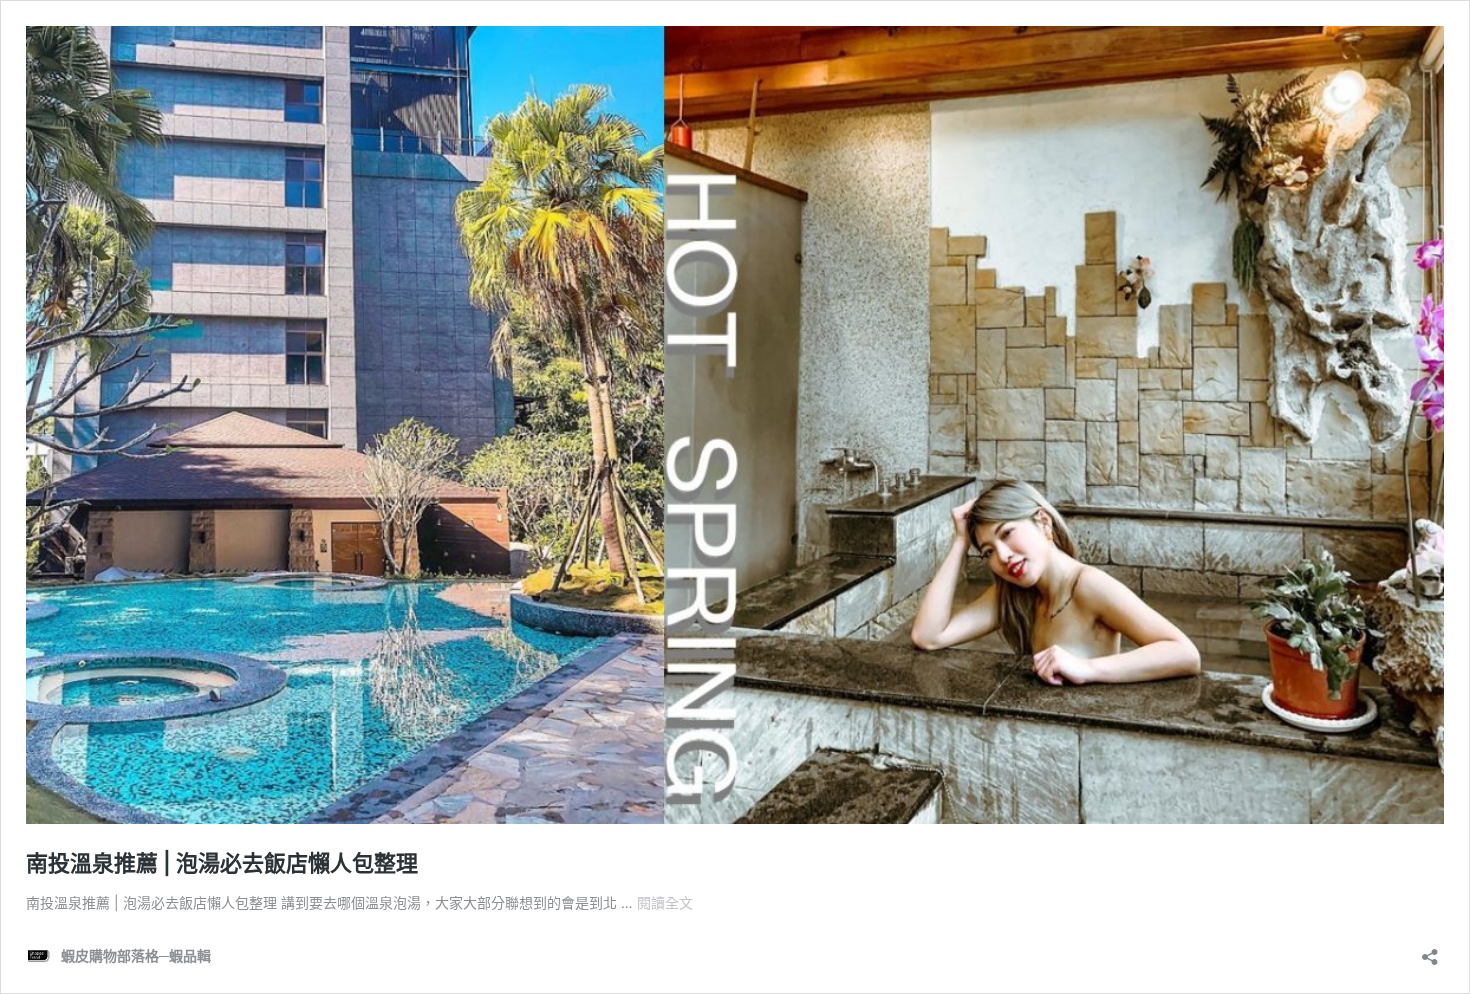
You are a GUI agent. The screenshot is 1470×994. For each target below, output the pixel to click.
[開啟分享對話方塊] (1430, 950)
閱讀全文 (665, 902)
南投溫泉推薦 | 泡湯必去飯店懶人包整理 (222, 863)
